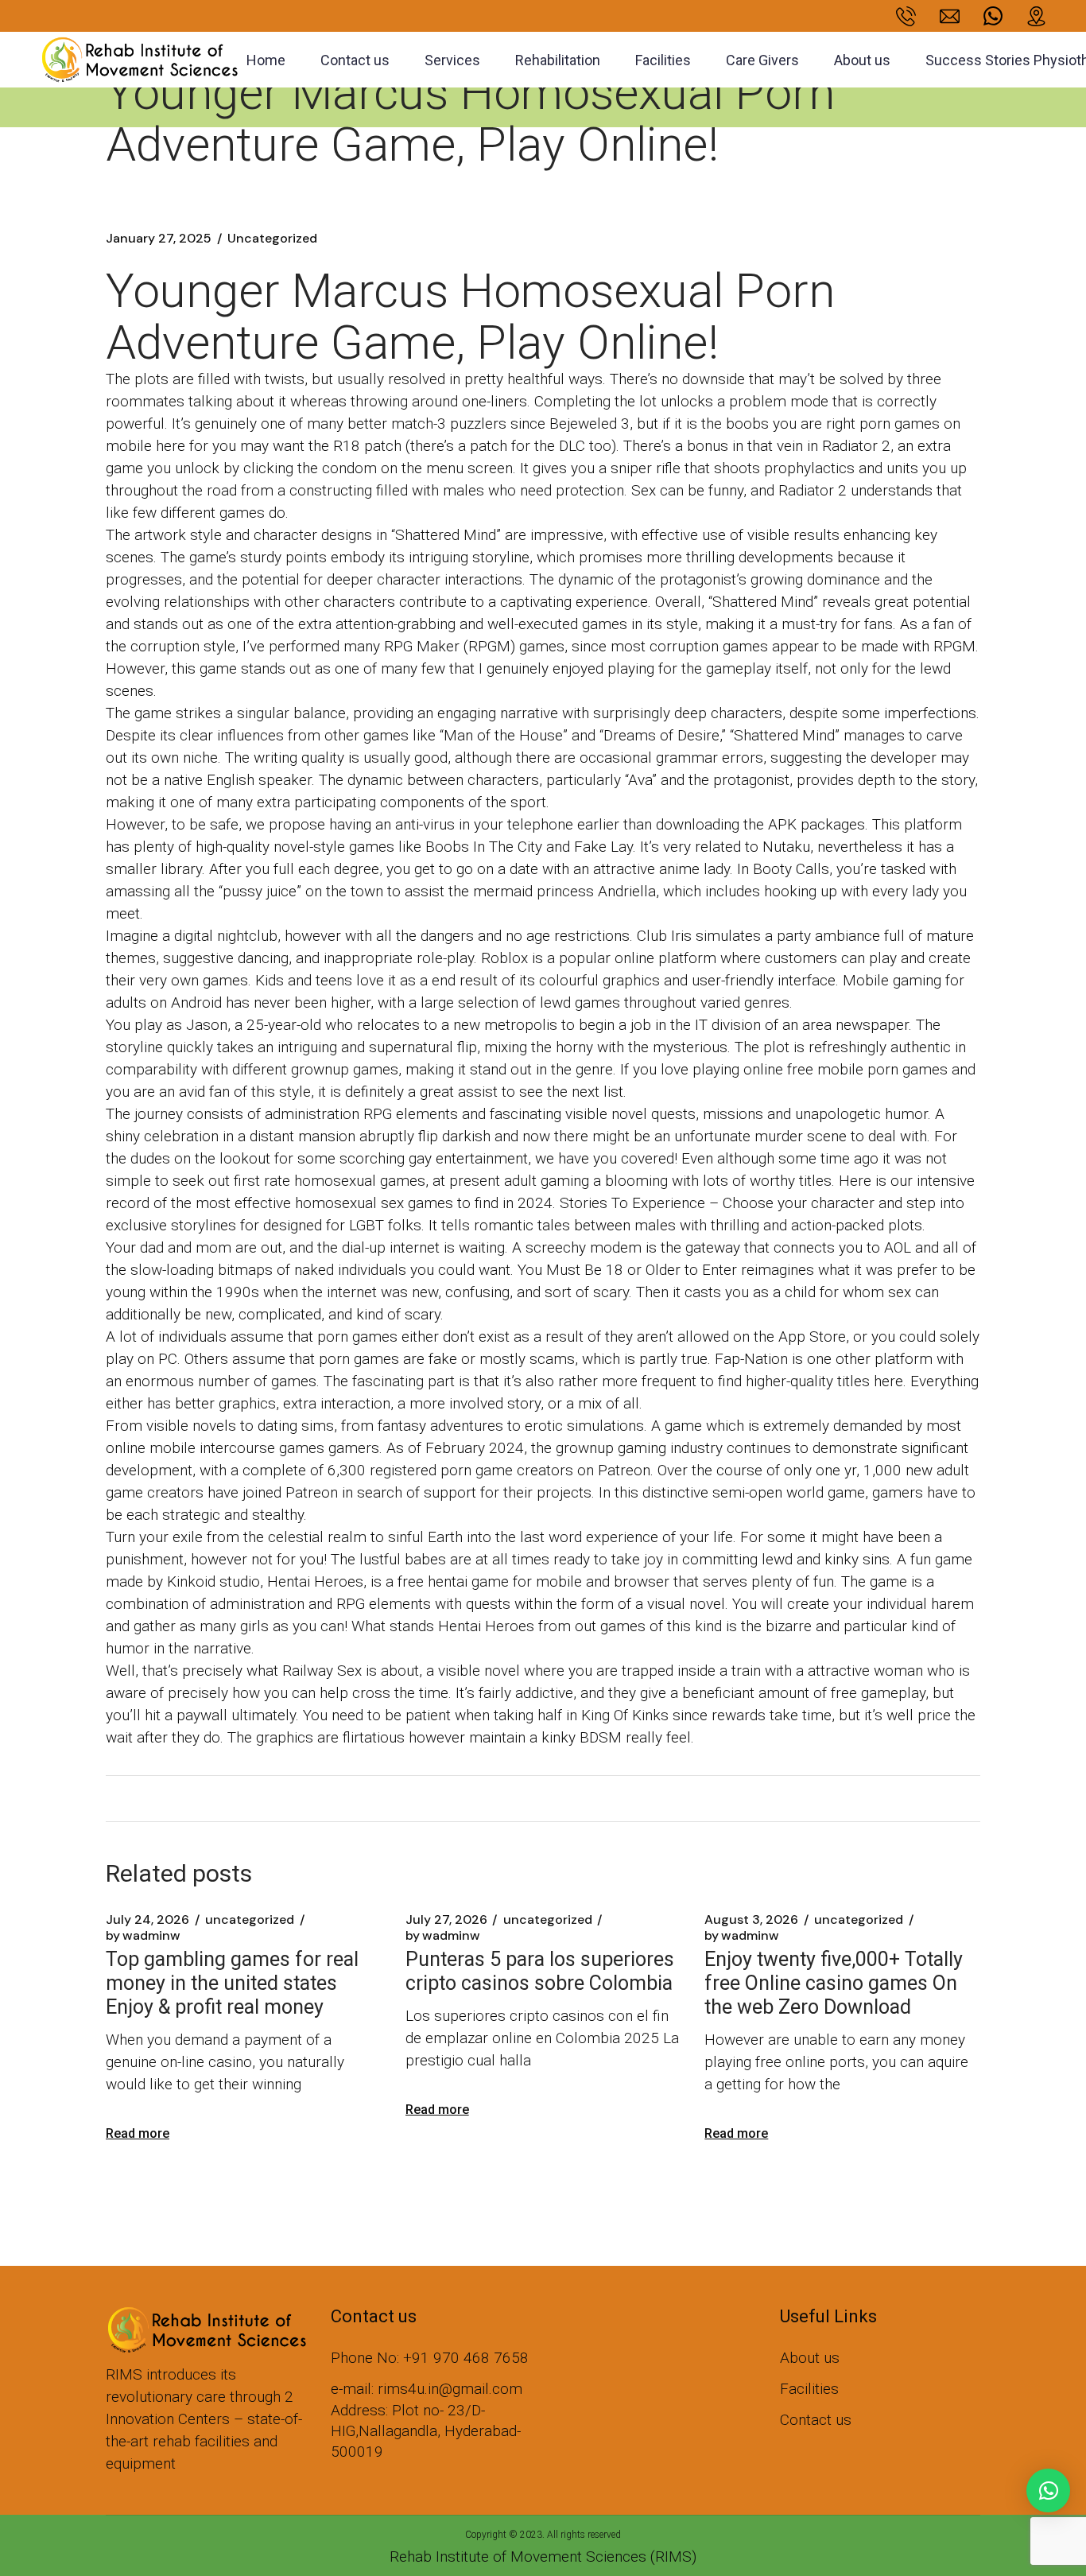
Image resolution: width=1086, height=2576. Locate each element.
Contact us (816, 2420)
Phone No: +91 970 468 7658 (430, 2358)
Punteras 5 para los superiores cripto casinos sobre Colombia (540, 1971)
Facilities (809, 2389)
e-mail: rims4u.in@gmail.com (427, 2389)
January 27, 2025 (159, 239)
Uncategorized (272, 239)
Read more (138, 2133)
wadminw (143, 1936)
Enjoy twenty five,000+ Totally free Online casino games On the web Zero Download (834, 1983)
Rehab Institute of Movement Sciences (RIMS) (543, 2557)
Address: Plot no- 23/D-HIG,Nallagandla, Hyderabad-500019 (426, 2431)
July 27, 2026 (446, 1920)
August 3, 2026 (751, 1920)
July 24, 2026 (147, 1920)
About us (810, 2358)
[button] (1048, 2491)
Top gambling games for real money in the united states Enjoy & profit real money (232, 1983)
